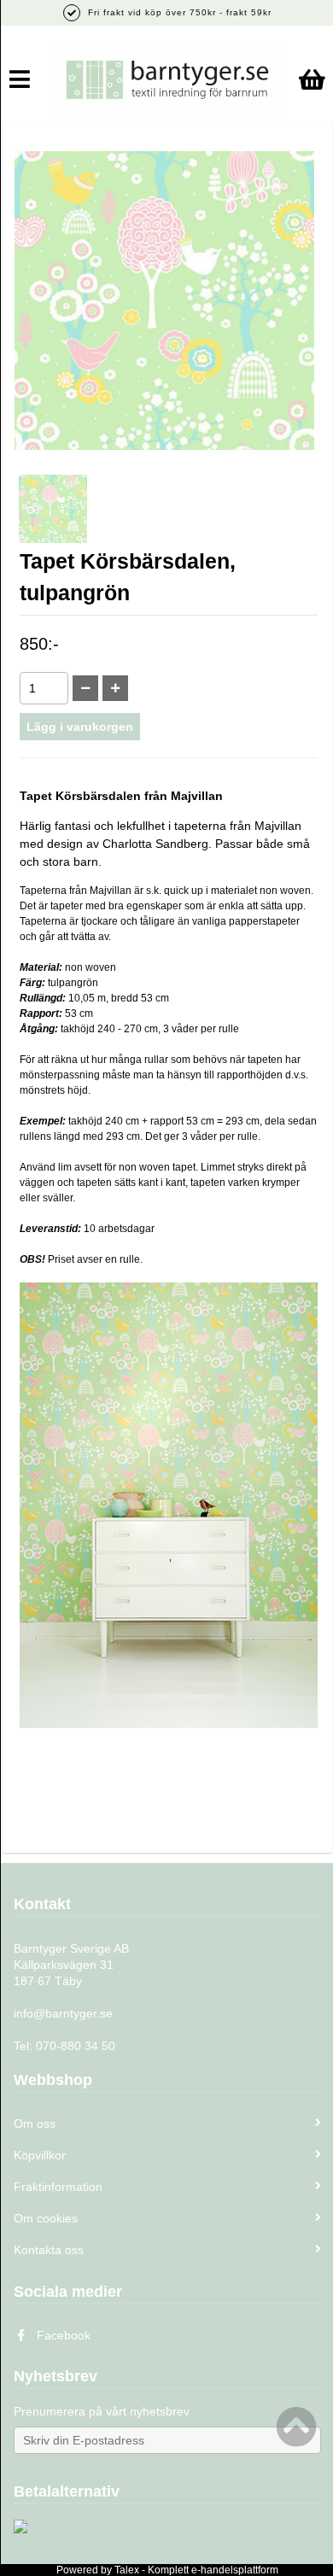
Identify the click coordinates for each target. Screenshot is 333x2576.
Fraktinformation (58, 2187)
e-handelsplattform (235, 2570)
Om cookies (46, 2218)
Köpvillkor (40, 2155)
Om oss (35, 2123)
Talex (127, 2570)
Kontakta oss (49, 2250)
